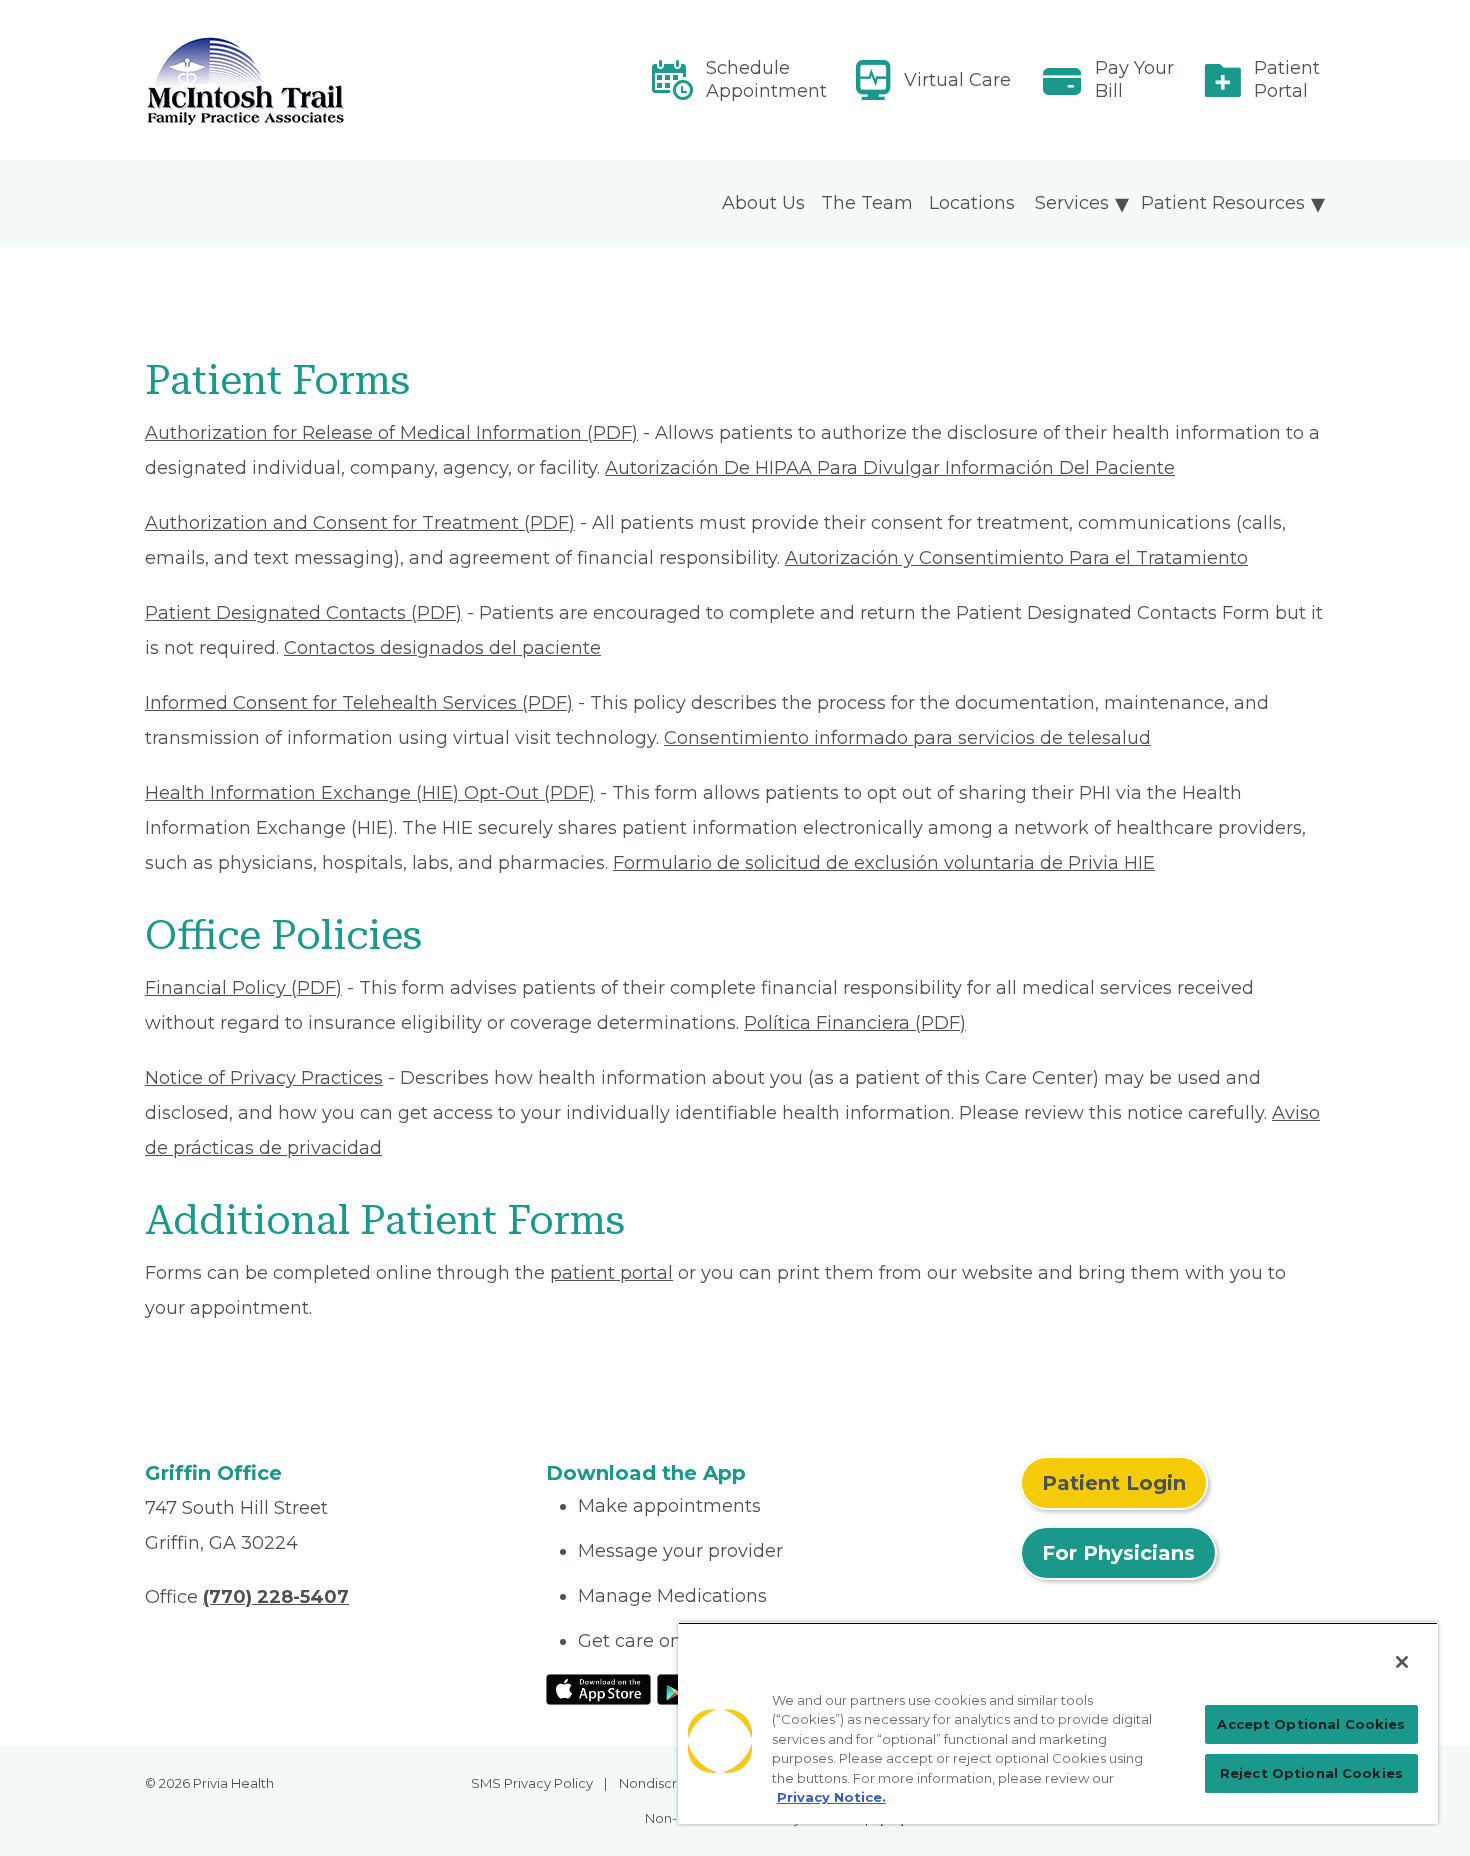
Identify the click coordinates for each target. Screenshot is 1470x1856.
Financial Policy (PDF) (243, 988)
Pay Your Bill (1134, 79)
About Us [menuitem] (763, 203)
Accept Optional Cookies (1311, 1724)
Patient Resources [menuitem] (1223, 203)
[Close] (1402, 1662)
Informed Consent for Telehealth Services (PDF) (359, 703)
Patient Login (1114, 1483)
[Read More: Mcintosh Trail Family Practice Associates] (333, 80)
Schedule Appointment (766, 79)
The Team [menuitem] (867, 203)
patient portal (611, 1273)
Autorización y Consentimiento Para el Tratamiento (1016, 558)
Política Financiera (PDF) (855, 1023)
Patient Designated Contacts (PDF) (303, 613)
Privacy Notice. (831, 1797)
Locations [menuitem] (972, 203)
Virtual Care (957, 80)
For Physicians (1118, 1553)
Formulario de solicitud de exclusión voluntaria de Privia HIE (884, 863)
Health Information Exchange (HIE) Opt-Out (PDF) (370, 793)
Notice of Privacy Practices (264, 1078)
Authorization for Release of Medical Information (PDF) (391, 433)
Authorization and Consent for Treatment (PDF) (360, 523)
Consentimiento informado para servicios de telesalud (907, 738)
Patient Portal (1287, 79)
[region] (1058, 1723)
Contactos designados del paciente (442, 648)
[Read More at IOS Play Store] (598, 1688)
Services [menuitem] (1072, 203)
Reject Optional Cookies (1311, 1773)
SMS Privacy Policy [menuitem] (532, 1783)
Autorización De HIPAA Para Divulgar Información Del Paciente (890, 468)
